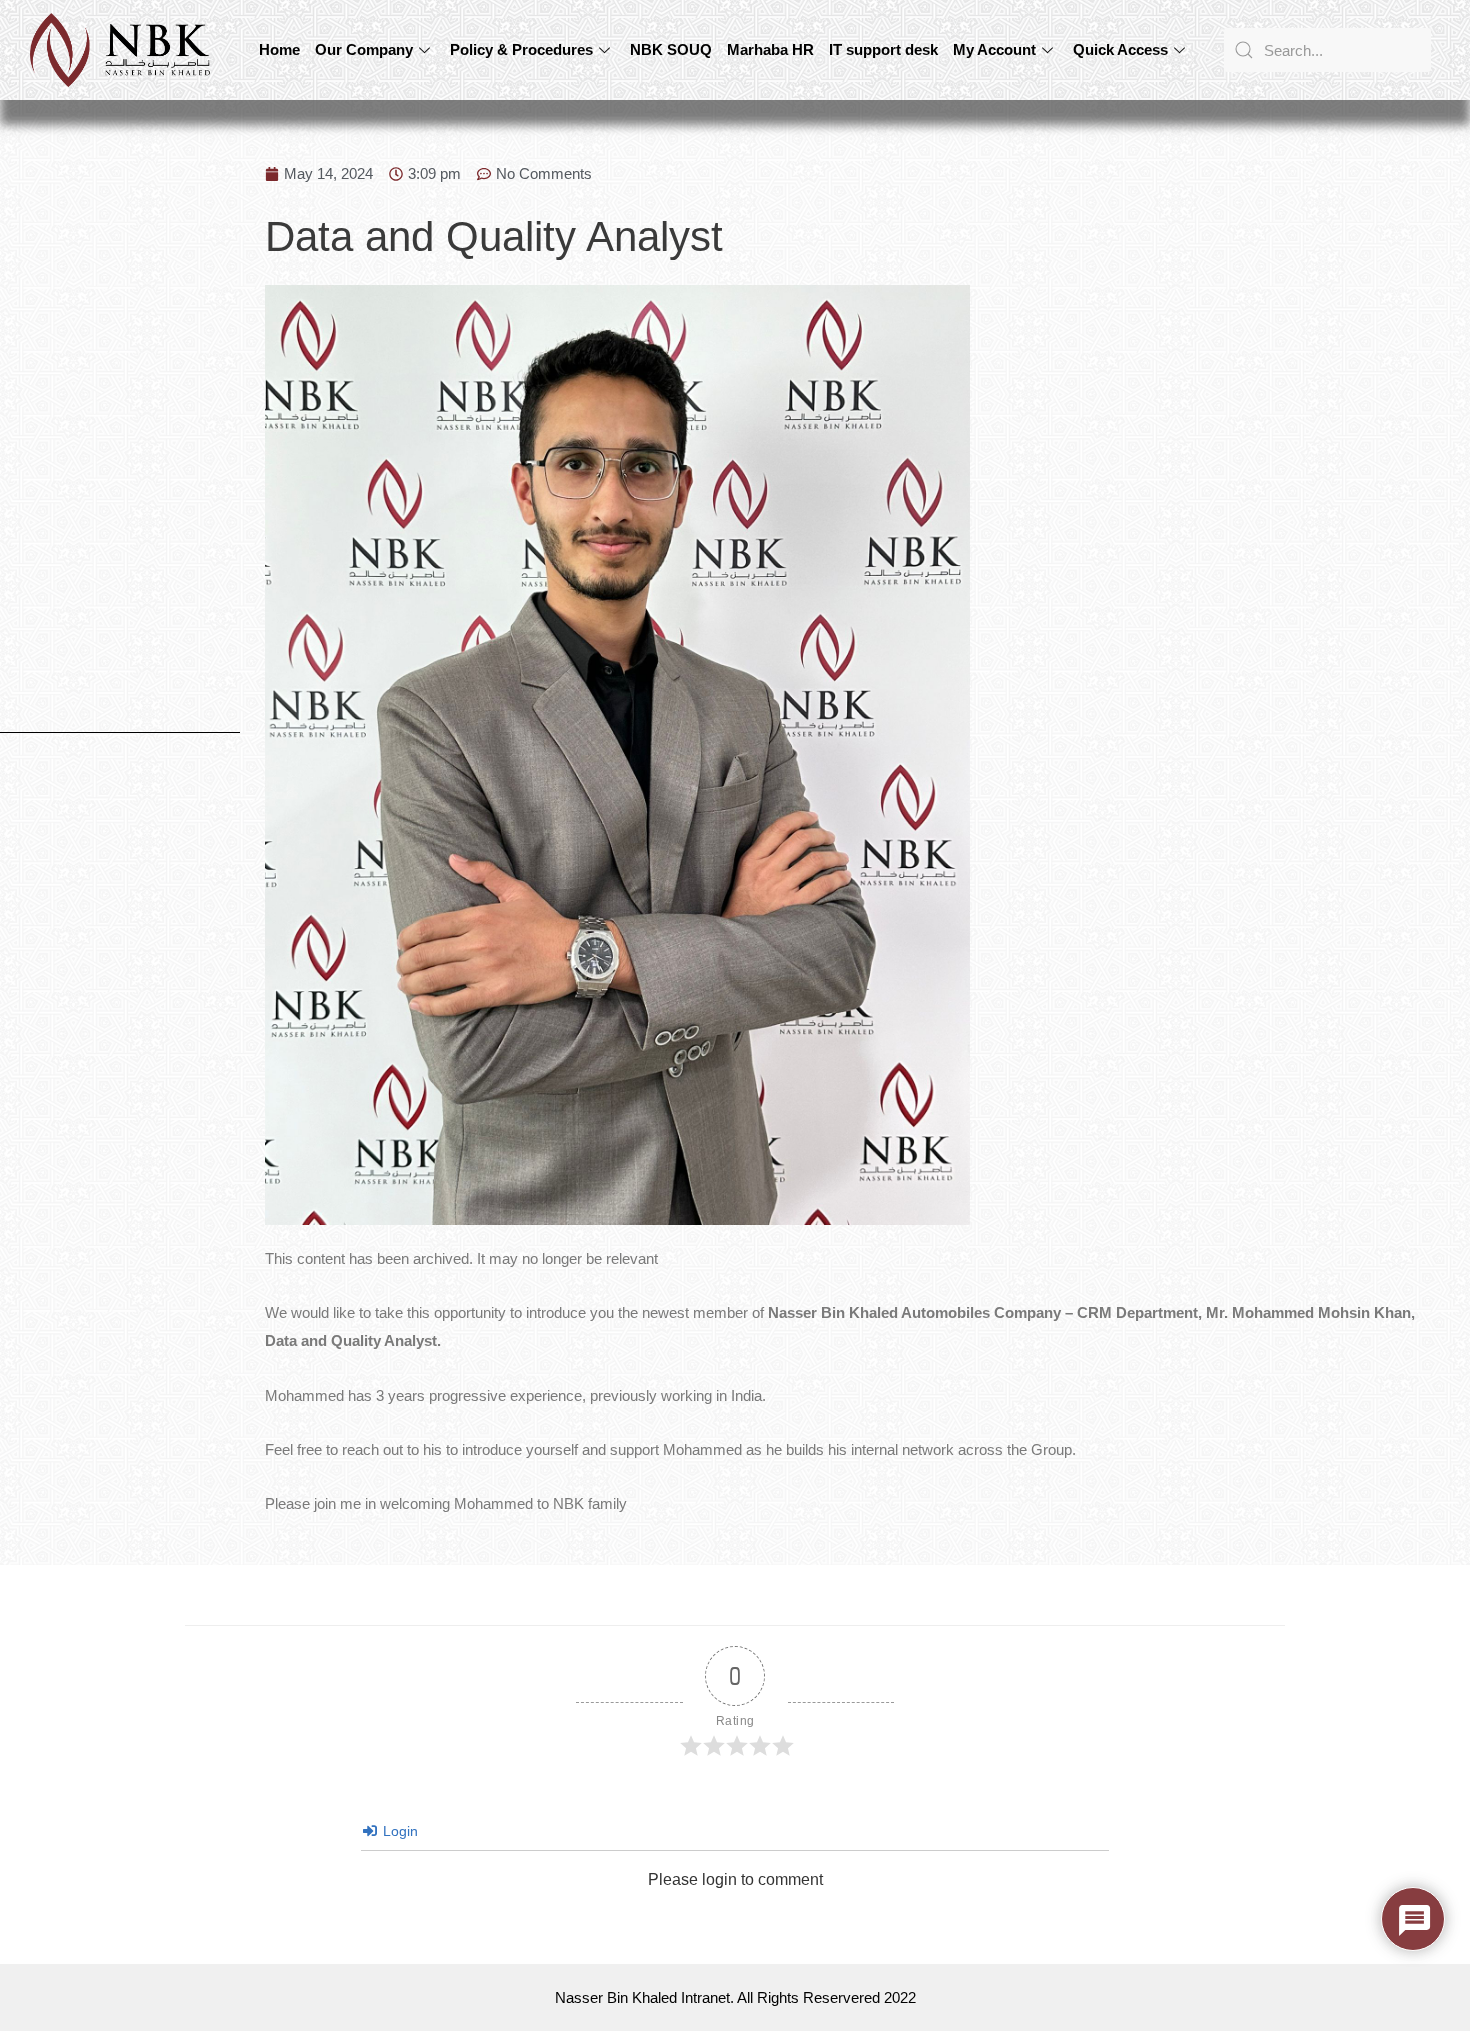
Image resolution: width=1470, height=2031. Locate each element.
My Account (994, 49)
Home (279, 49)
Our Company (364, 49)
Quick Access (1120, 49)
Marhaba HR (770, 49)
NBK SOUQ (671, 49)
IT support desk (883, 49)
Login (398, 1831)
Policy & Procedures (521, 49)
